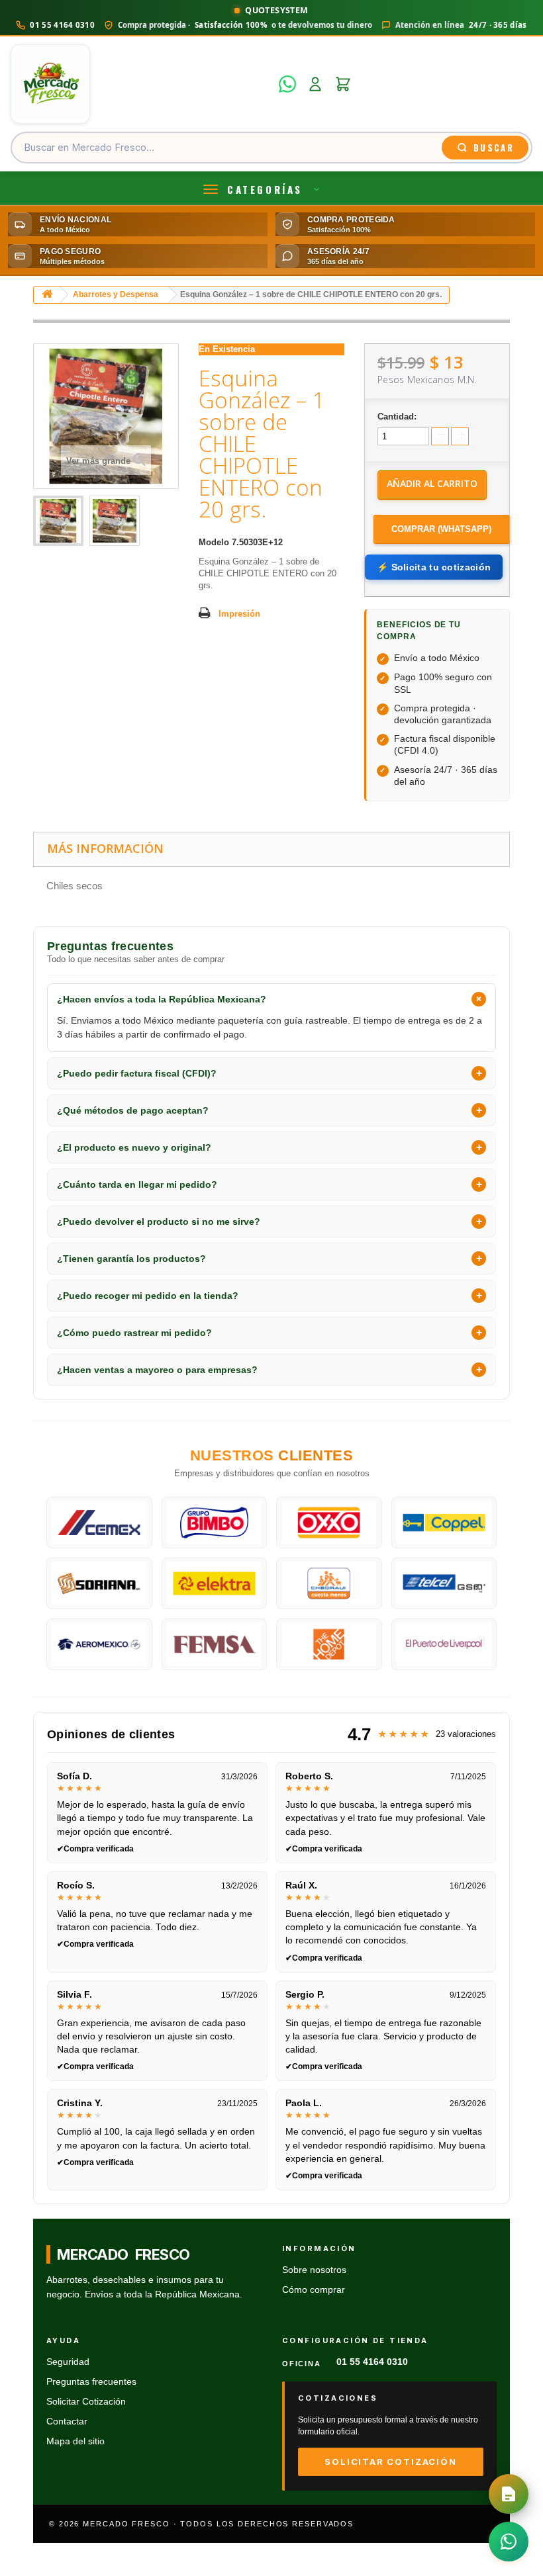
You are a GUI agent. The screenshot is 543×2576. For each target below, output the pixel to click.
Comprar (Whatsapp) (441, 529)
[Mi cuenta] (315, 84)
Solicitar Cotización (86, 2402)
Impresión (239, 614)
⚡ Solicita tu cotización (434, 567)
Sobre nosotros (314, 2270)
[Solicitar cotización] (509, 2494)
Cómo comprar (314, 2290)
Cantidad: (397, 417)
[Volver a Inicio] (47, 295)
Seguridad (68, 2362)
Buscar (494, 148)
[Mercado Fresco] (141, 84)
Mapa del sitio (75, 2441)
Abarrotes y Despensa (116, 294)
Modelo (214, 542)
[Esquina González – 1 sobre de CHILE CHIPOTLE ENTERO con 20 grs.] (58, 521)
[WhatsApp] (287, 84)
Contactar (67, 2421)
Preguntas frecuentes (91, 2382)
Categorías (265, 189)
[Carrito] (343, 84)
